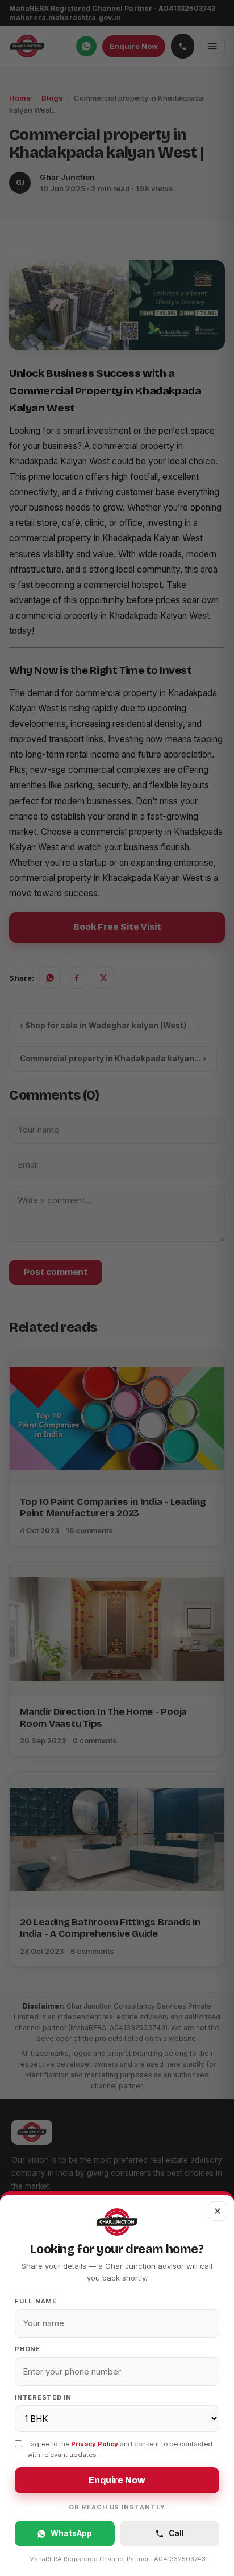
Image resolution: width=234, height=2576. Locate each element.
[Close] (117, 1288)
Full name (36, 2301)
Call (176, 2533)
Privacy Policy (95, 2444)
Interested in (43, 2397)
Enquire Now (117, 2480)
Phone (28, 2349)
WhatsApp (71, 2533)
